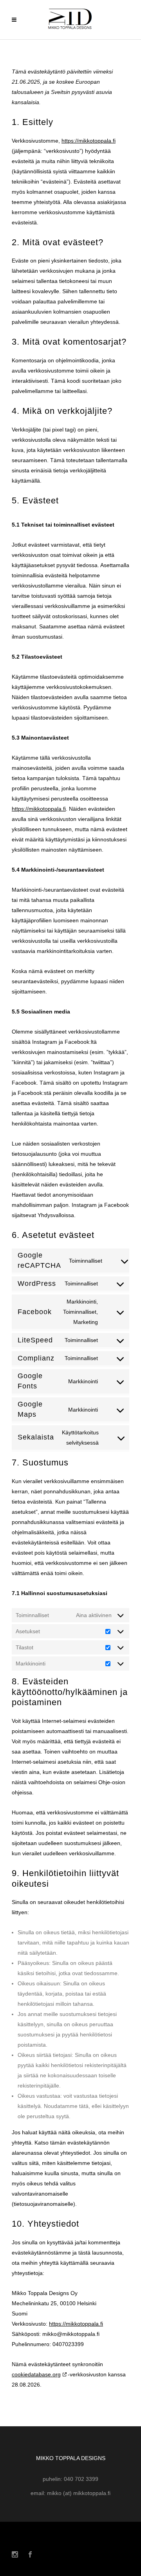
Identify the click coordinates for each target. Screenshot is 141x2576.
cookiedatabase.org (36, 2374)
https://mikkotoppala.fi (89, 141)
